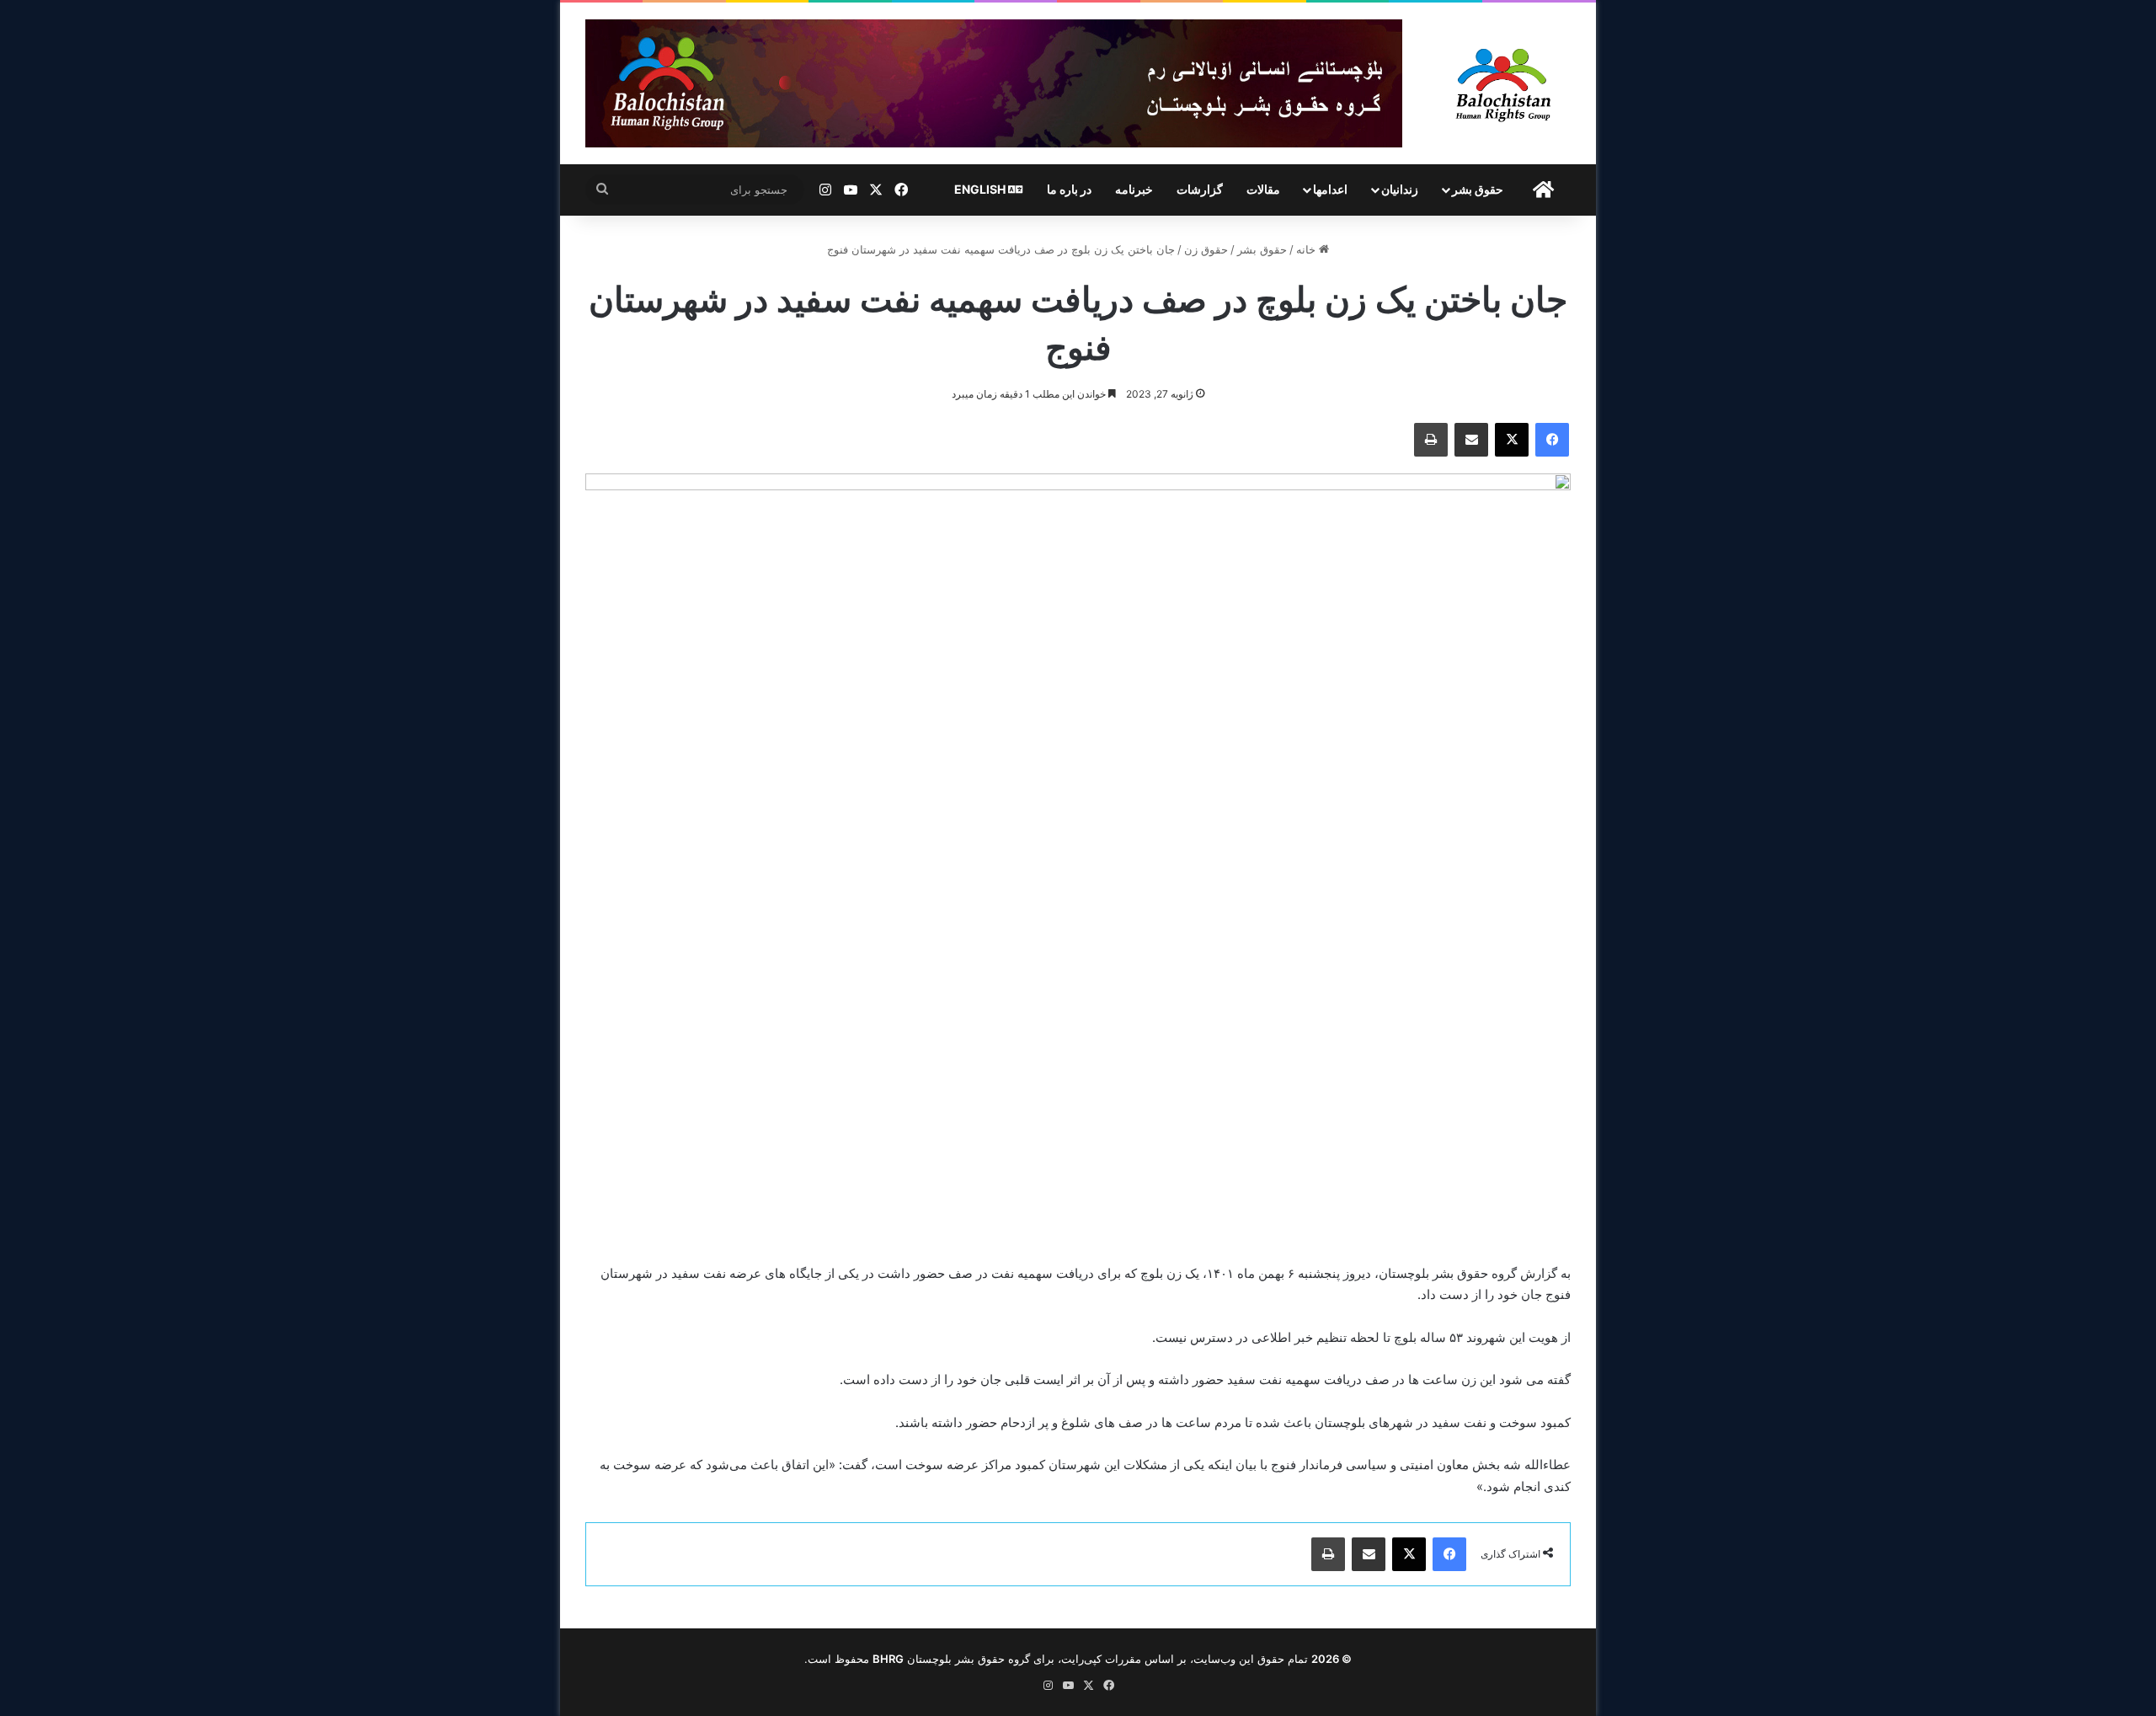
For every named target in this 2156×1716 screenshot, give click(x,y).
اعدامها (1330, 189)
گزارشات (1200, 189)
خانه (1307, 249)
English (981, 189)
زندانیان (1400, 189)
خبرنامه (1134, 189)
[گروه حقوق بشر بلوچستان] (1504, 83)
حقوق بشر (1478, 189)
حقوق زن (1206, 249)
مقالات (1263, 189)
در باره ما (1069, 189)
